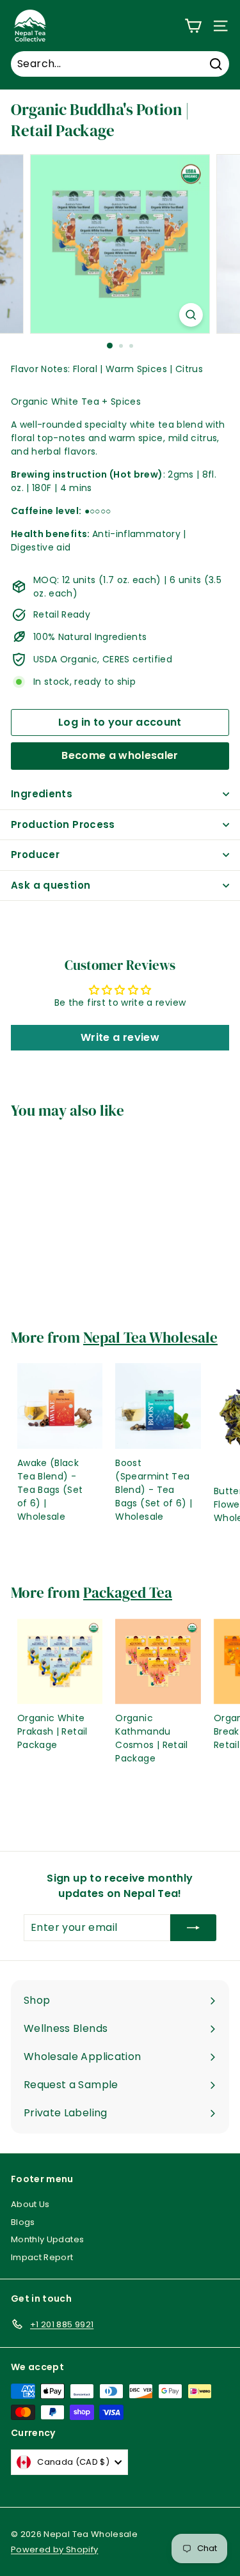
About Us (30, 2204)
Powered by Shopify (54, 2549)
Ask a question (51, 885)
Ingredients (42, 794)
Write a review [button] (120, 1037)
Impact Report (42, 2257)
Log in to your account (120, 722)
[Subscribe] (193, 1928)
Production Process (63, 824)
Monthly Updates (47, 2239)
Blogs (23, 2222)
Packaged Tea (128, 1593)
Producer (35, 855)
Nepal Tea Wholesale (150, 1338)
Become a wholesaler (120, 755)
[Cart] (193, 26)
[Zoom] (191, 315)
